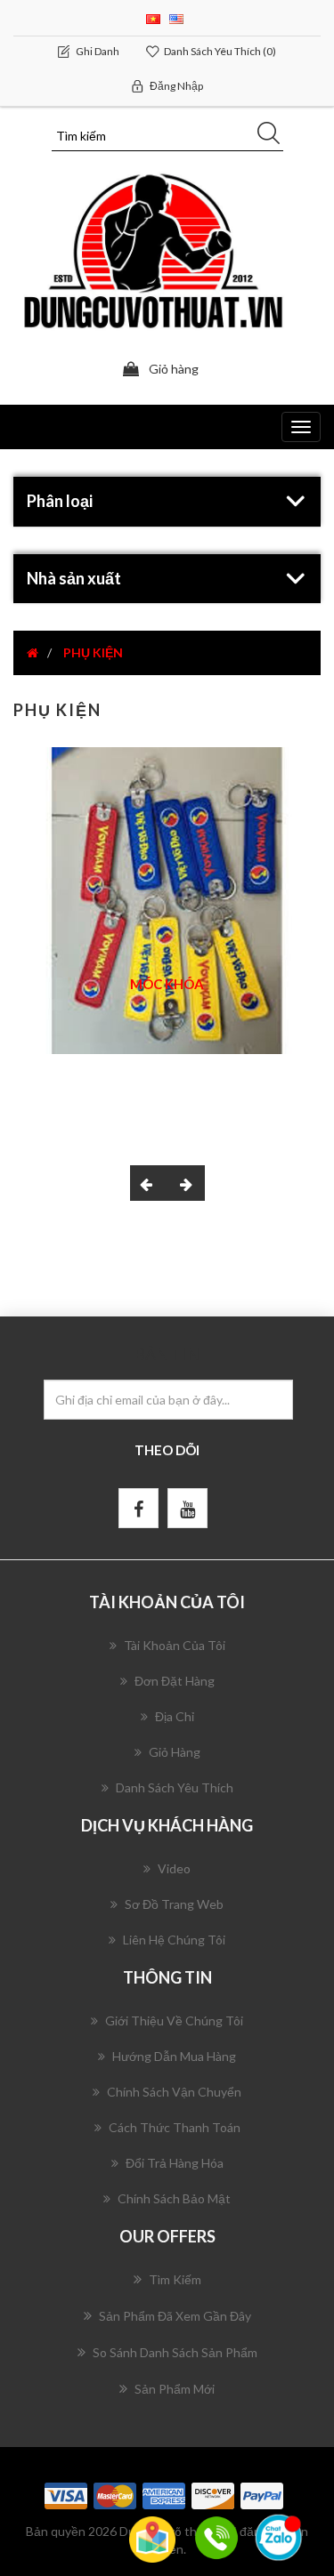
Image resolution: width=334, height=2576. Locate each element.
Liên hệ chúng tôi (174, 1940)
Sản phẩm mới (175, 2389)
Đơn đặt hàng (175, 1681)
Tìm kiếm (175, 2279)
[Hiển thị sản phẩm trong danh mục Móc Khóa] (167, 901)
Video (174, 1868)
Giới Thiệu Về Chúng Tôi (174, 2021)
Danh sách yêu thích (175, 1787)
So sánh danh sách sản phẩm (175, 2352)
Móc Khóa (167, 984)
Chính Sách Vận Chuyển (174, 2092)
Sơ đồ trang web (174, 1904)
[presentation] (149, 1183)
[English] (176, 17)
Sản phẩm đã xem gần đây (175, 2316)
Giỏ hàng (175, 1752)
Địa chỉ (175, 1716)
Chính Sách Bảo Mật (174, 2198)
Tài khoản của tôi (175, 1645)
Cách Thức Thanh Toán (175, 2127)
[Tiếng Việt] (153, 17)
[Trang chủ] (33, 652)
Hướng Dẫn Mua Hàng (174, 2056)
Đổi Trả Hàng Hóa (175, 2163)
